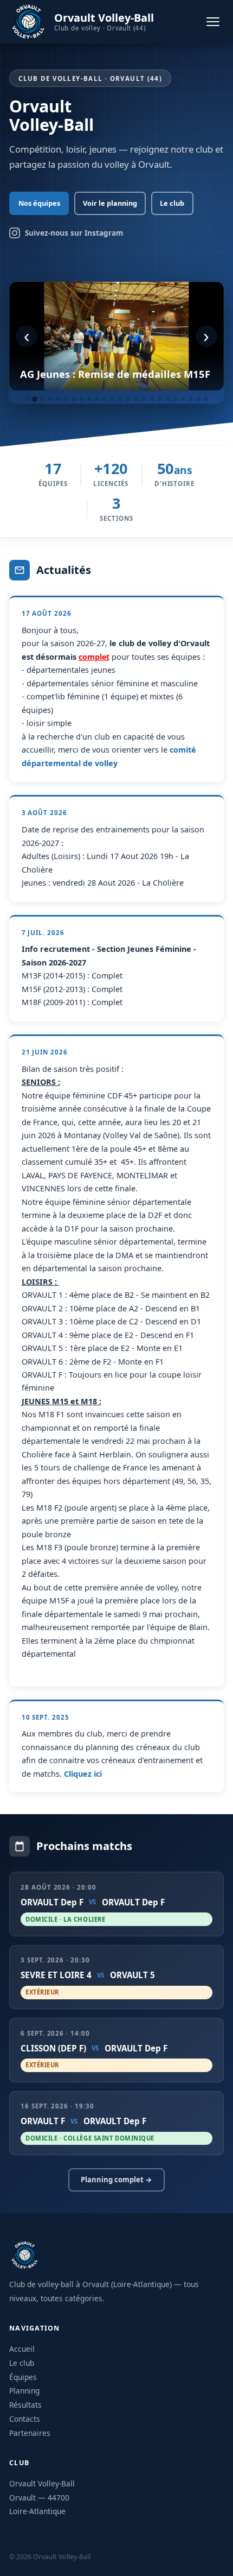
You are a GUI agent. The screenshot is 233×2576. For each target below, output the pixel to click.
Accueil (22, 2349)
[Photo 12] (113, 399)
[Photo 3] (42, 399)
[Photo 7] (74, 399)
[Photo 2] (35, 399)
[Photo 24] (206, 399)
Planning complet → (116, 2180)
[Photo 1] (27, 399)
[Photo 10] (97, 399)
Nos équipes (39, 203)
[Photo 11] (105, 399)
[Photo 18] (159, 399)
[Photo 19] (167, 399)
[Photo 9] (89, 399)
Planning (24, 2391)
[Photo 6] (66, 399)
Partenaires (30, 2433)
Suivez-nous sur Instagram (74, 233)
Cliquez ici (83, 1774)
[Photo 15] (136, 399)
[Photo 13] (120, 399)
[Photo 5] (58, 399)
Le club (172, 203)
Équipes (23, 2377)
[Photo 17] (152, 399)
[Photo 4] (50, 399)
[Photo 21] (183, 399)
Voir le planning (110, 203)
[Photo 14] (128, 399)
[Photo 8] (81, 399)
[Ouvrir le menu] (213, 22)
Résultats (25, 2405)
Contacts (25, 2419)
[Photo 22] (191, 399)
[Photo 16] (144, 399)
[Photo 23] (198, 399)
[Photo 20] (175, 399)
